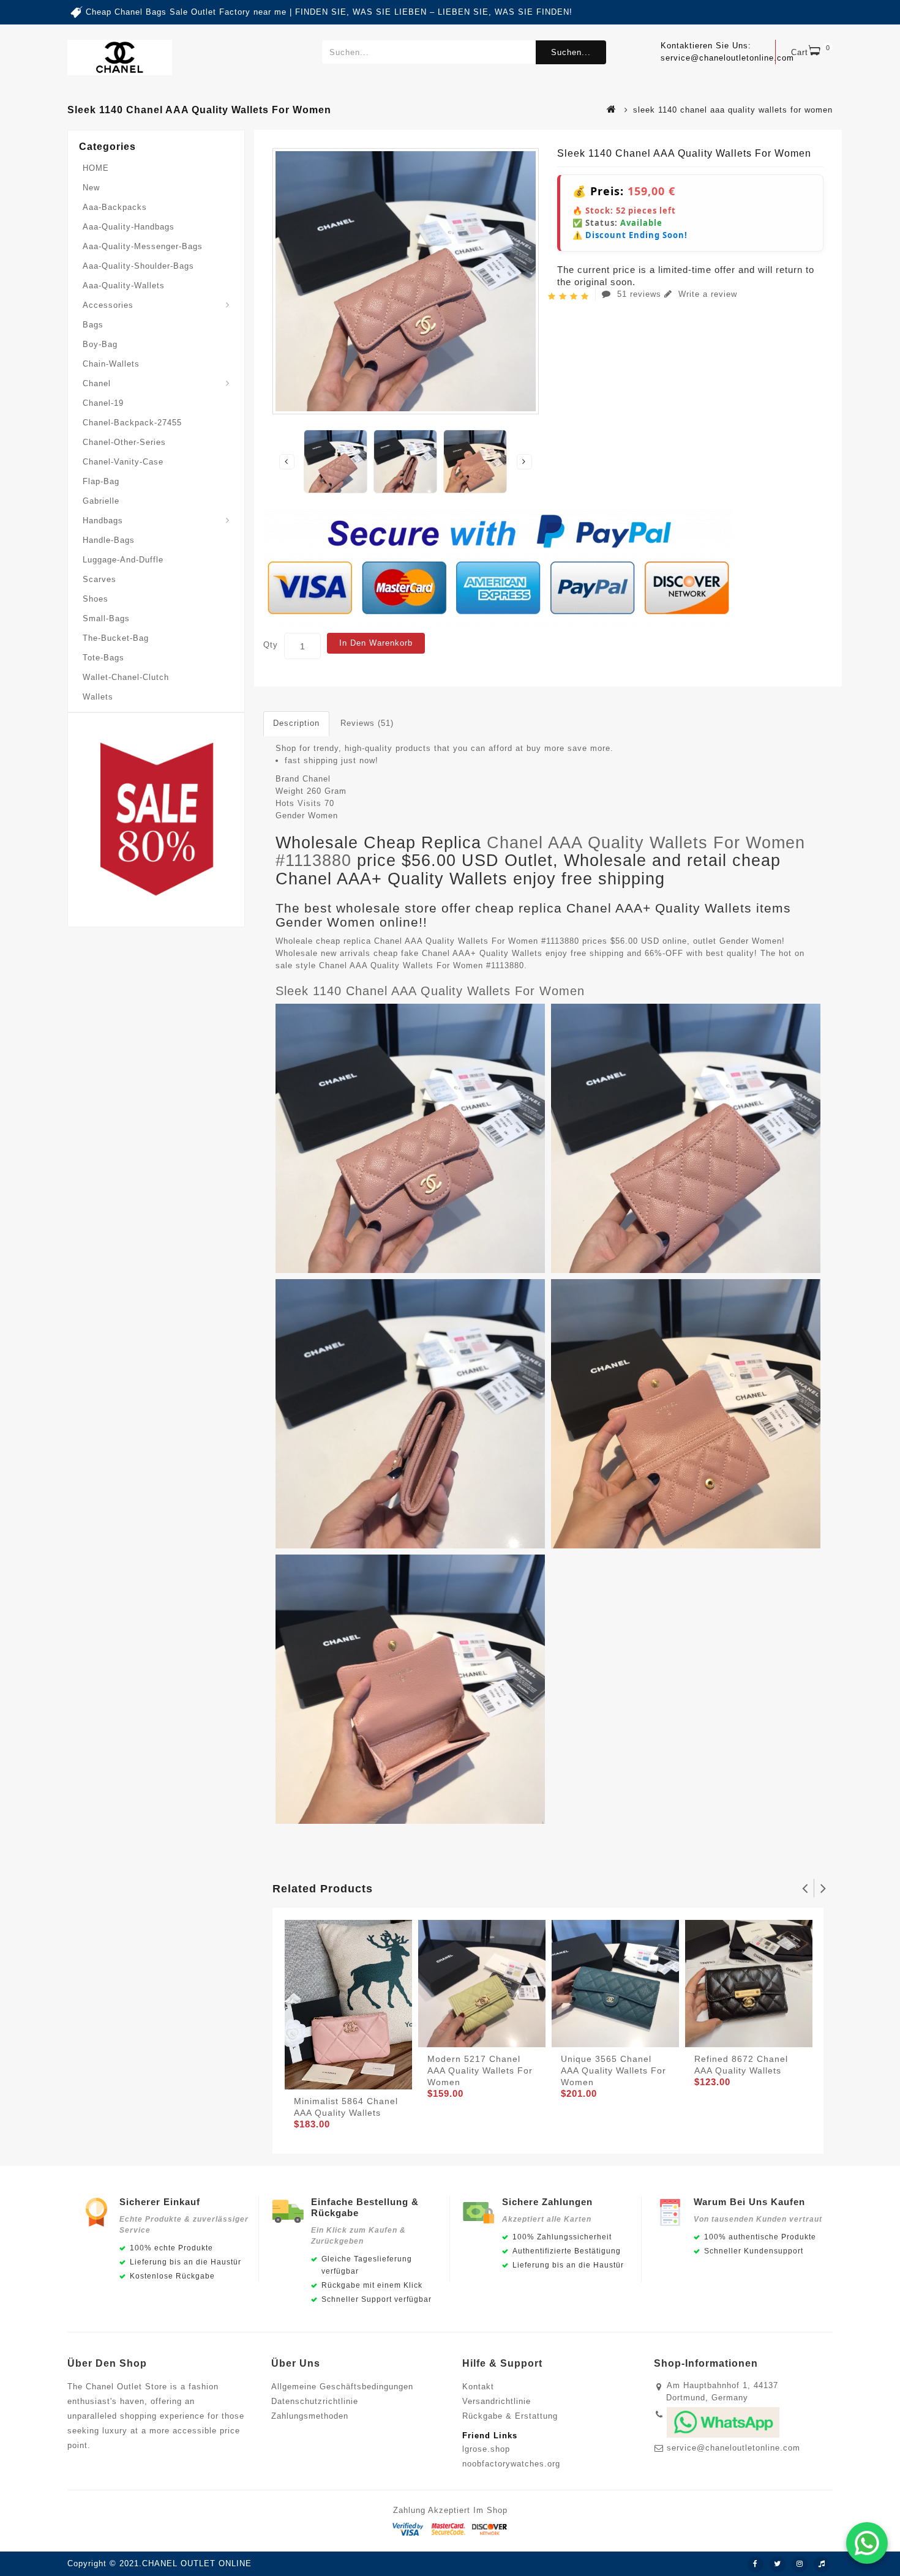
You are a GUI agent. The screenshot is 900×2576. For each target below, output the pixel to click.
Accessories (108, 305)
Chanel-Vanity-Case (123, 462)
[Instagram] (800, 2564)
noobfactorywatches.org (511, 2464)
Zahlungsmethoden (310, 2416)
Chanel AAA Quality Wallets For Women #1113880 (540, 852)
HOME (96, 168)
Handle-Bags (109, 540)
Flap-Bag (101, 481)
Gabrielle (101, 501)
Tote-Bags (103, 658)
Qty (271, 645)
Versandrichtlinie (497, 2401)
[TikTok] (822, 2564)
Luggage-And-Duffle (123, 560)
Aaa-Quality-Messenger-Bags (143, 246)
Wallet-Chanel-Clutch (126, 677)
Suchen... (571, 52)
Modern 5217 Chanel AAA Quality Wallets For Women (480, 2070)
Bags (93, 325)
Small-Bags (106, 618)
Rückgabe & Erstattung (510, 2416)
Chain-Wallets (111, 364)
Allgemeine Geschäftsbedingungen (342, 2387)
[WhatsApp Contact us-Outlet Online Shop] (867, 2543)
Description (296, 723)
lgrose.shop (486, 2449)
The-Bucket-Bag (116, 638)
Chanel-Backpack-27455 (132, 423)
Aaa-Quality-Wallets (124, 286)
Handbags (103, 521)
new (91, 188)
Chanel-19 (103, 403)
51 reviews (639, 294)
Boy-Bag (100, 344)
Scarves (99, 579)
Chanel (97, 383)
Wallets (98, 697)
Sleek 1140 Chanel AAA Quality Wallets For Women (430, 991)
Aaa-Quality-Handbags (129, 227)
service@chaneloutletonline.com (733, 2448)
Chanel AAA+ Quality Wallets (482, 953)
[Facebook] (756, 2564)
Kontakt (478, 2387)
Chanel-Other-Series (124, 442)
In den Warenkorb (376, 643)
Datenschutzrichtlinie (315, 2401)
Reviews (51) (367, 723)
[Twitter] (778, 2564)
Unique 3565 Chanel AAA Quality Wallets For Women (613, 2070)
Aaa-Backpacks (115, 207)
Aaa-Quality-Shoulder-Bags (138, 266)
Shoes (96, 599)
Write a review (706, 294)
